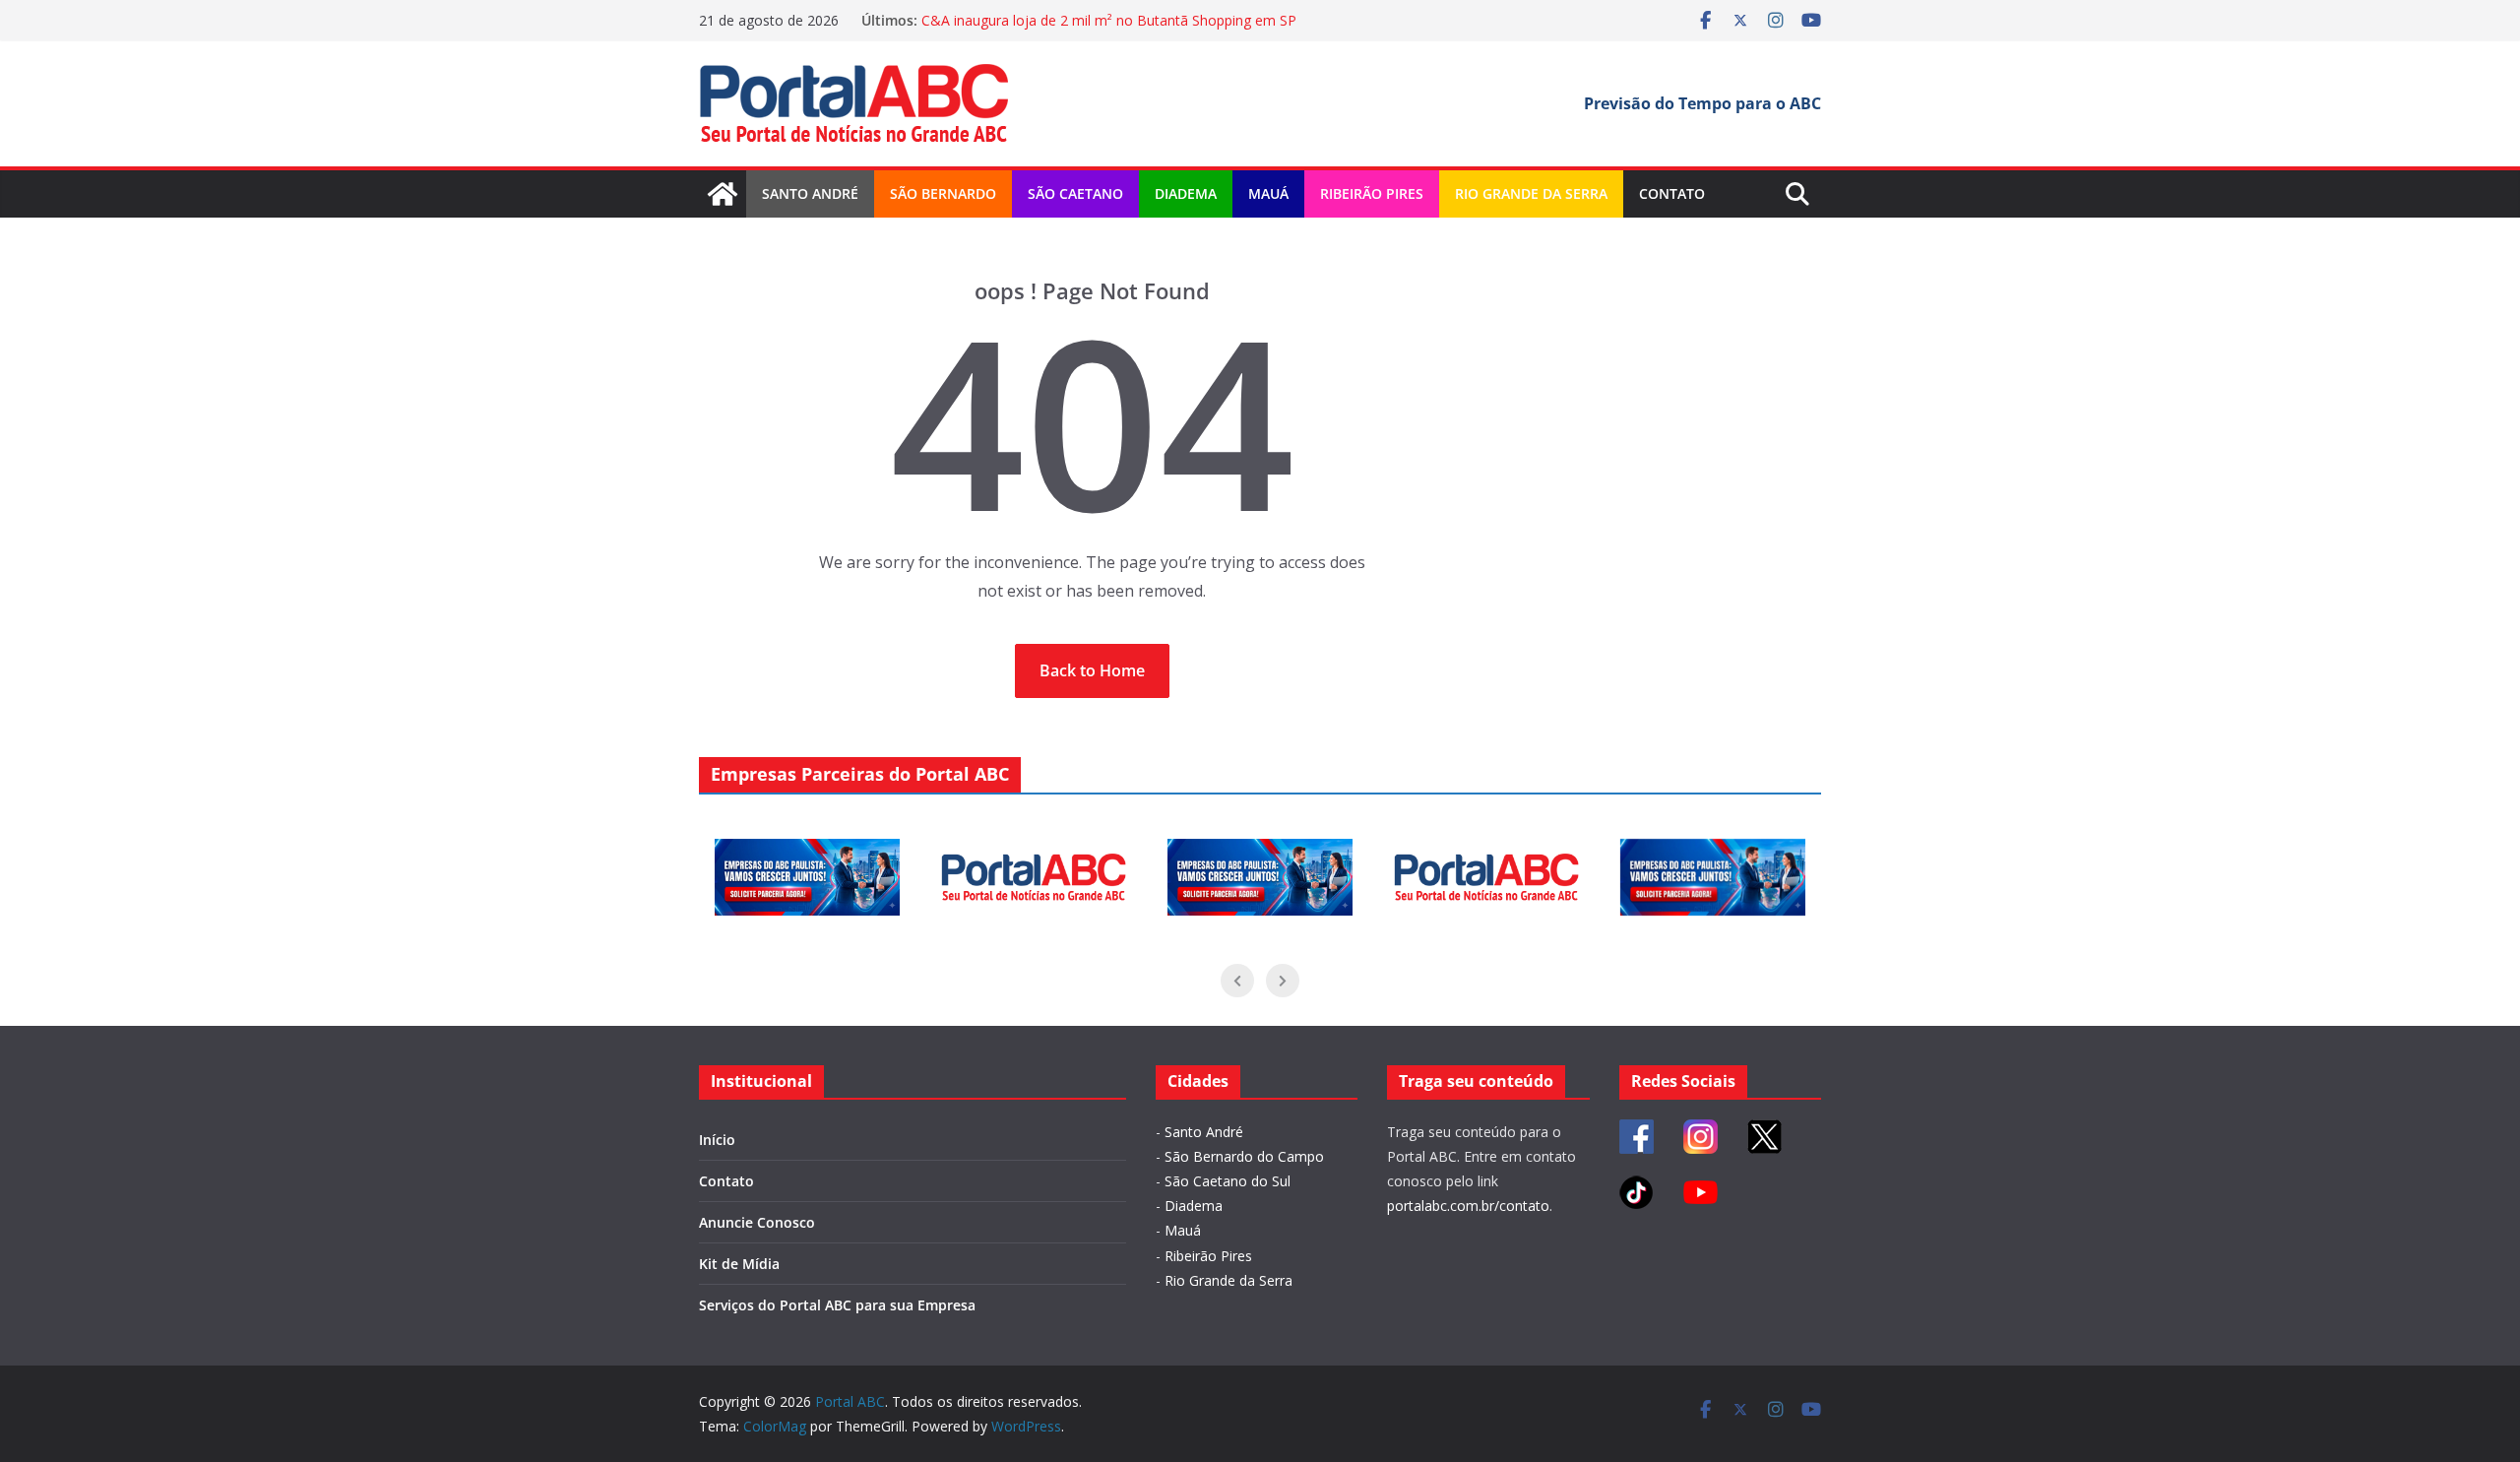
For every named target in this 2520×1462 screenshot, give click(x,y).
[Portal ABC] (723, 194)
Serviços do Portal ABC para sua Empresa (837, 1305)
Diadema (1186, 193)
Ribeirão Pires (1372, 193)
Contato (1672, 193)
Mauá (1268, 193)
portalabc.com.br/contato (1468, 1206)
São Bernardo (943, 193)
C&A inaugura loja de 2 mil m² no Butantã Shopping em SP (1109, 20)
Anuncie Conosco (757, 1222)
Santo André (810, 193)
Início (717, 1140)
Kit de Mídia (739, 1264)
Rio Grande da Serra (1531, 193)
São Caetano (1075, 193)
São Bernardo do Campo (1244, 1156)
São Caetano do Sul (1228, 1181)
